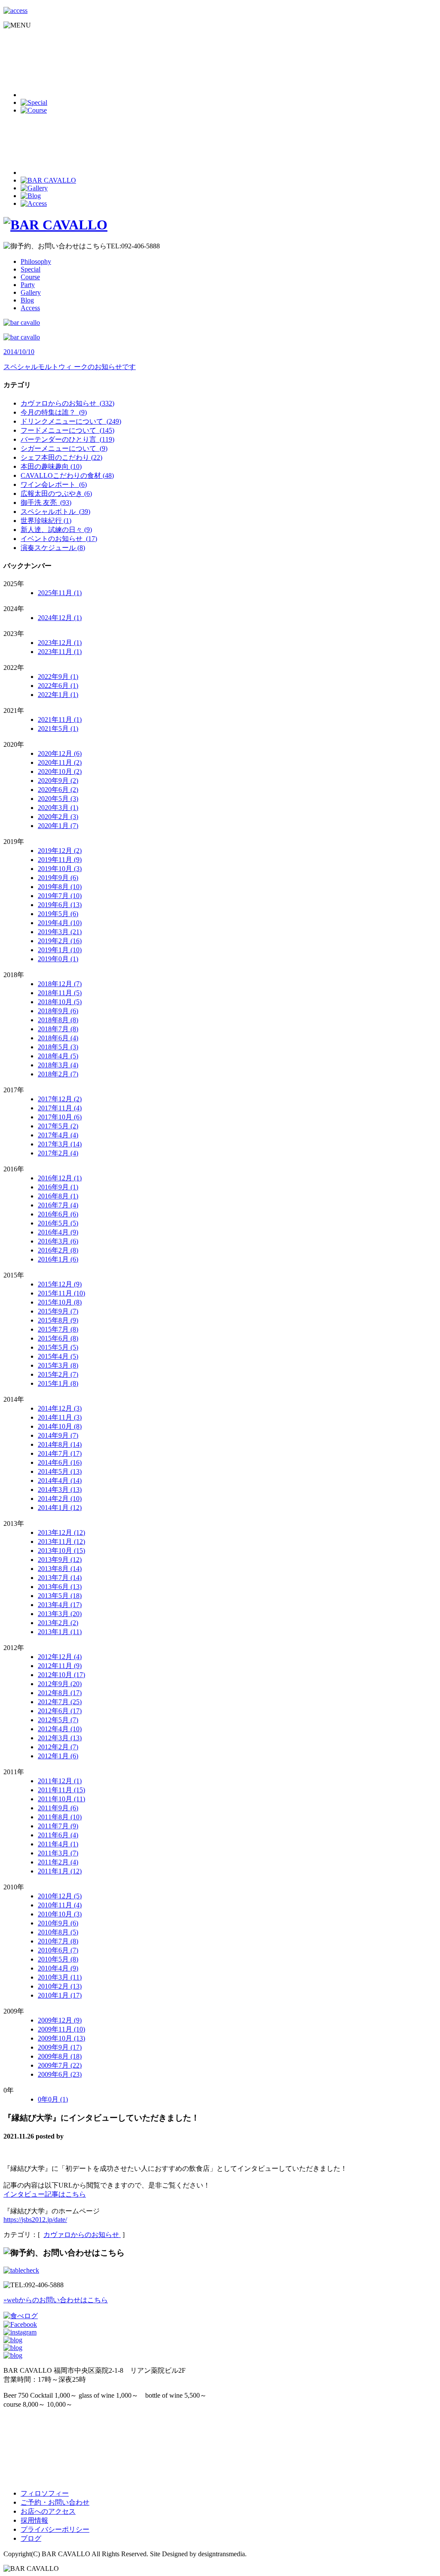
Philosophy (36, 261)
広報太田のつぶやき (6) (56, 494)
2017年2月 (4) (58, 1153)
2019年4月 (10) (60, 923)
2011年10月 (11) (61, 1799)
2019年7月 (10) (60, 896)
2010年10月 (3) (60, 1914)
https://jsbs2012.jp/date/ (35, 2220)
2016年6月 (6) (58, 1214)
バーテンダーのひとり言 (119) (67, 439)
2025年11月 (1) (60, 593)
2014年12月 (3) (60, 1408)
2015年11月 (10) (61, 1293)
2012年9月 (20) (60, 1684)
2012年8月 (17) (60, 1693)
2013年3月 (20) (60, 1614)
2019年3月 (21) (60, 932)
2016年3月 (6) (58, 1241)
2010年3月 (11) (60, 1977)
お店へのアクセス (48, 2511)
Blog (27, 300)
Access (30, 308)
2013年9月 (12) (60, 1560)
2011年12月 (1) (60, 1781)
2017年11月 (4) (60, 1108)
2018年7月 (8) (58, 1029)
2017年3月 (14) (60, 1144)
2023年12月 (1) (60, 643)
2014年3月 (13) (60, 1490)
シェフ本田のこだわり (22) (61, 457)
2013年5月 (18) (60, 1596)
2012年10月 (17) (61, 1675)
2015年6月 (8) (58, 1338)
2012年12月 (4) (60, 1657)
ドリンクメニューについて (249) (71, 421)
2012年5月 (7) (58, 1720)
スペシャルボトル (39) (55, 512)
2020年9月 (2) (58, 781)
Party (28, 285)
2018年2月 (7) (58, 1074)
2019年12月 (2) (60, 851)
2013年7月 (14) (60, 1578)
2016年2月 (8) (58, 1250)
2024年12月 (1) (60, 618)
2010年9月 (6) (58, 1923)
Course (30, 277)
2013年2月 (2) (58, 1623)
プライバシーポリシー (55, 2529)
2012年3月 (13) (60, 1738)
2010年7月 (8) (58, 1941)
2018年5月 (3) (58, 1047)
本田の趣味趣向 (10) (51, 466)
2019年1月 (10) (60, 950)
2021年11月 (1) (60, 720)
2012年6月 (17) (60, 1711)
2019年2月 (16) (60, 941)
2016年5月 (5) (58, 1223)
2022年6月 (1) (58, 686)
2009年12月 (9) (60, 2020)
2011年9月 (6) (58, 1808)
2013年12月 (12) (61, 1532)
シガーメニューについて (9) (64, 448)
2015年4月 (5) (58, 1356)
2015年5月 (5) (58, 1347)
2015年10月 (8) (60, 1302)
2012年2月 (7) (58, 1747)
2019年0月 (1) (58, 959)
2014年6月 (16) (60, 1462)
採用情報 (34, 2520)
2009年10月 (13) (61, 2038)
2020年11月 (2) (60, 762)
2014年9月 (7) (58, 1435)
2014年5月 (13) (60, 1471)
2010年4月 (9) (58, 1968)
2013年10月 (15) (61, 1551)
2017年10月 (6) (60, 1117)
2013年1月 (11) (60, 1632)
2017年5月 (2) (58, 1126)
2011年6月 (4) (58, 1835)
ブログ (31, 2538)
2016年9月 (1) (58, 1187)
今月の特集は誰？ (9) (54, 412)
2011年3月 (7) (58, 1853)
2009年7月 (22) (60, 2065)
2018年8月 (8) (58, 1020)
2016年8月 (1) (58, 1196)
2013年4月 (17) (60, 1605)
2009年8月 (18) (60, 2056)
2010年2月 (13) (60, 1986)
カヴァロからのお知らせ (82, 2235)
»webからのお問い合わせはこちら (56, 2300)
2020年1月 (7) (58, 826)
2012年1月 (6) (58, 1756)
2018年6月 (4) (58, 1038)
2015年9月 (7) (58, 1311)
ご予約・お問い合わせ (55, 2502)
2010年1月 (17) (60, 1995)
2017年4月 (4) (58, 1135)
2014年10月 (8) (60, 1426)
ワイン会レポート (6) (54, 484)
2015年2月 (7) (58, 1374)
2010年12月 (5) (60, 1896)
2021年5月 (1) (58, 729)
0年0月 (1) (53, 2099)
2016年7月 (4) (58, 1205)
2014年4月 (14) (60, 1481)
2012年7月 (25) (60, 1702)
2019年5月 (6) (58, 914)
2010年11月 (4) (60, 1905)
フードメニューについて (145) (67, 430)
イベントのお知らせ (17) (59, 539)
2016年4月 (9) (58, 1232)
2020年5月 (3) (58, 799)
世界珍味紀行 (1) (46, 521)
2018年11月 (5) (60, 993)
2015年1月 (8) (58, 1383)
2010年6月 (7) (58, 1950)
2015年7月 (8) (58, 1329)
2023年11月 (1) (60, 652)
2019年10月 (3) (60, 869)
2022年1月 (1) (58, 695)
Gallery (31, 292)
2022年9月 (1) (58, 677)
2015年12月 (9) (60, 1284)
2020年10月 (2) (60, 772)
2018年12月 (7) (60, 984)
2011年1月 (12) (60, 1871)
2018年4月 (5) (58, 1056)
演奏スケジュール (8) (53, 548)
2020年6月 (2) (58, 790)
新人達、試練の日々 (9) (56, 530)
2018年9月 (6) (58, 1011)
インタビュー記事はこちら (45, 2194)
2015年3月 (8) (58, 1365)
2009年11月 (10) (61, 2029)
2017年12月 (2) (60, 1099)
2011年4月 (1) (58, 1844)
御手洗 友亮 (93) (46, 503)
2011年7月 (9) (58, 1826)
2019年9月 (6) (58, 878)
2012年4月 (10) (60, 1729)
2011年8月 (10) (60, 1817)
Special (31, 269)
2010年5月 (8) (58, 1959)
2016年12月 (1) (60, 1178)
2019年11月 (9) (60, 860)
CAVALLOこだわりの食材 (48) (67, 475)
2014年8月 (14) (60, 1444)
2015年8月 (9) (58, 1320)
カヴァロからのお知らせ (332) (67, 403)
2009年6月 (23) (60, 2074)
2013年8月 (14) (60, 1569)
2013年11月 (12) (61, 1542)
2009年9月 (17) (60, 2047)
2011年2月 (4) (58, 1862)
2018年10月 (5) (60, 1002)
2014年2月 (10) (60, 1499)
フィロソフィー (45, 2493)
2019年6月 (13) (60, 905)
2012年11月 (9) (60, 1666)
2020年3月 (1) (58, 808)
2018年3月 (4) (58, 1065)
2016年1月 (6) (58, 1259)
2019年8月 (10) (60, 887)
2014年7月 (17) (60, 1453)
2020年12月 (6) (60, 753)
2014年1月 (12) (60, 1508)
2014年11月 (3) (60, 1417)
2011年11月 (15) (61, 1790)
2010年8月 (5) (58, 1932)
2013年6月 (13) (60, 1587)
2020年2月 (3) (58, 817)
